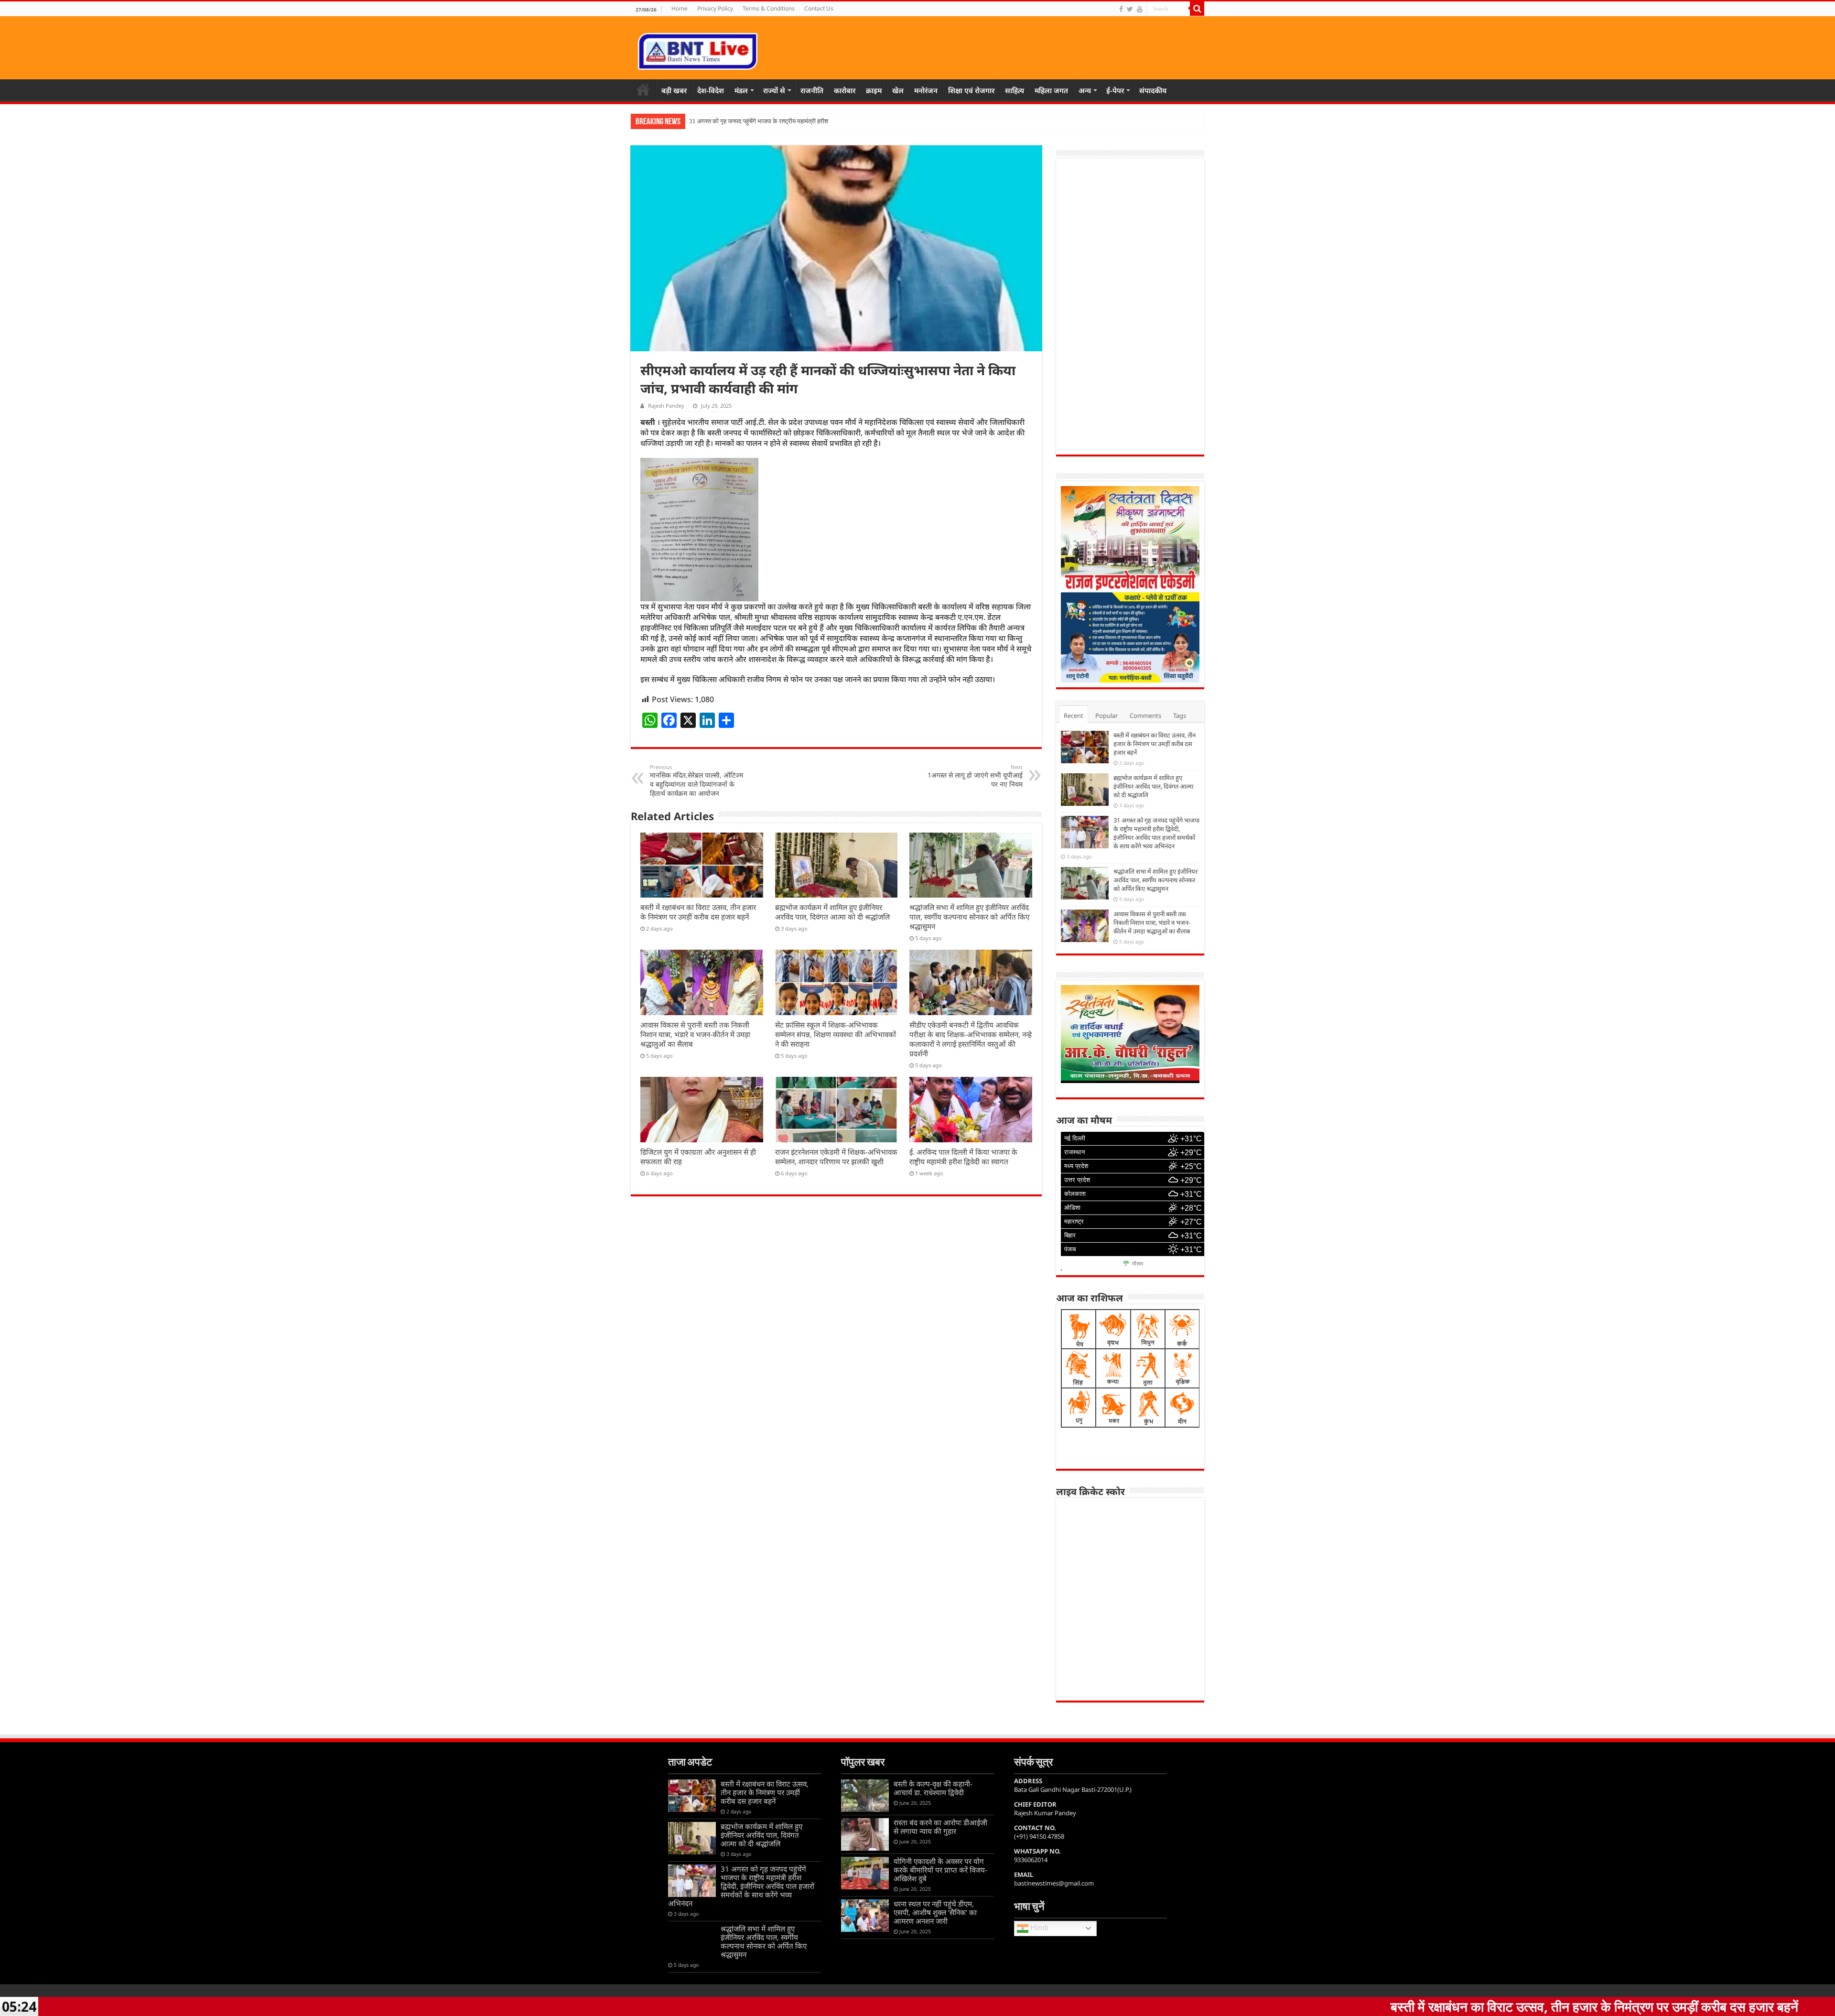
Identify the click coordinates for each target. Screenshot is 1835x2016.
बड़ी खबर (674, 90)
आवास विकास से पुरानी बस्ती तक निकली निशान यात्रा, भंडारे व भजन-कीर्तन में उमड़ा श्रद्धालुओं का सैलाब (695, 1034)
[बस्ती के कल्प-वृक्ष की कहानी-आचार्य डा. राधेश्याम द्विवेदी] (865, 1796)
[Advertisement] (1130, 306)
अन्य (1085, 90)
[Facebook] (1121, 9)
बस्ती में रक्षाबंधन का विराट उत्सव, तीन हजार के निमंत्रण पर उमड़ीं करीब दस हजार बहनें (698, 912)
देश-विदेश (711, 90)
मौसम (1138, 1264)
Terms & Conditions (769, 8)
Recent (1074, 715)
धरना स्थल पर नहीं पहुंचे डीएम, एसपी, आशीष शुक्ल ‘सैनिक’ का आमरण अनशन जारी (935, 1912)
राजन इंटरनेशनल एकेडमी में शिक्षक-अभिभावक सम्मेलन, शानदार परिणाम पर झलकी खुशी (836, 1157)
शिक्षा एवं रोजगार (971, 90)
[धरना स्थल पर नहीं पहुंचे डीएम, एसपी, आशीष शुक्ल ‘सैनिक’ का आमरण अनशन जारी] (865, 1916)
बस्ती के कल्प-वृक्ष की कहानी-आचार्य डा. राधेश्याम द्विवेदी (933, 1788)
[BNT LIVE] (698, 50)
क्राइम (874, 90)
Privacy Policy (715, 8)
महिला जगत (1051, 90)
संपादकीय (1153, 90)
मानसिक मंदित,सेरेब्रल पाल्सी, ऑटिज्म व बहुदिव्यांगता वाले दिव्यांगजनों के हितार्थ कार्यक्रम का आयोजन (696, 780)
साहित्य (1015, 90)
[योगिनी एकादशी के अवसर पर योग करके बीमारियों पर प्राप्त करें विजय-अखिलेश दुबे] (865, 1873)
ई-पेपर (1115, 90)
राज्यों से (774, 90)
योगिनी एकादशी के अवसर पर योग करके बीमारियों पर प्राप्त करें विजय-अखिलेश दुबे (940, 1870)
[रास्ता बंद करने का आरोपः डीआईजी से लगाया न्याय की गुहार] (865, 1834)
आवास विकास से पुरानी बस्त (719, 121)
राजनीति (812, 90)
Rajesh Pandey (666, 406)
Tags (1180, 715)
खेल (898, 90)
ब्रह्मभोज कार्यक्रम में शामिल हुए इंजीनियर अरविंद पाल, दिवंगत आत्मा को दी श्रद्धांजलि (832, 912)
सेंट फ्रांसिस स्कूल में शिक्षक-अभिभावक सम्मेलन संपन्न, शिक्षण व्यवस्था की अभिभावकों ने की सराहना (836, 1034)
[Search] (1197, 9)
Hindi (1038, 1928)
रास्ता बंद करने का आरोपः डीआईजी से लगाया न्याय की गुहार (940, 1827)
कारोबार (845, 90)
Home (680, 8)
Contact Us (819, 8)
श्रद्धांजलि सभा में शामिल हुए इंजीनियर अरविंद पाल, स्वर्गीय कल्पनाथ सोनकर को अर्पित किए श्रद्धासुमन (969, 917)
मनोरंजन (926, 90)
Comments (1145, 715)
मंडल (741, 90)
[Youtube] (1140, 9)
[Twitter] (1130, 9)
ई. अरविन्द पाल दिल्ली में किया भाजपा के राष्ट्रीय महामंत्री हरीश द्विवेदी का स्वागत (963, 1157)
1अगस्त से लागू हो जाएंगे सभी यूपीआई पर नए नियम (975, 776)
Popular (1106, 715)
